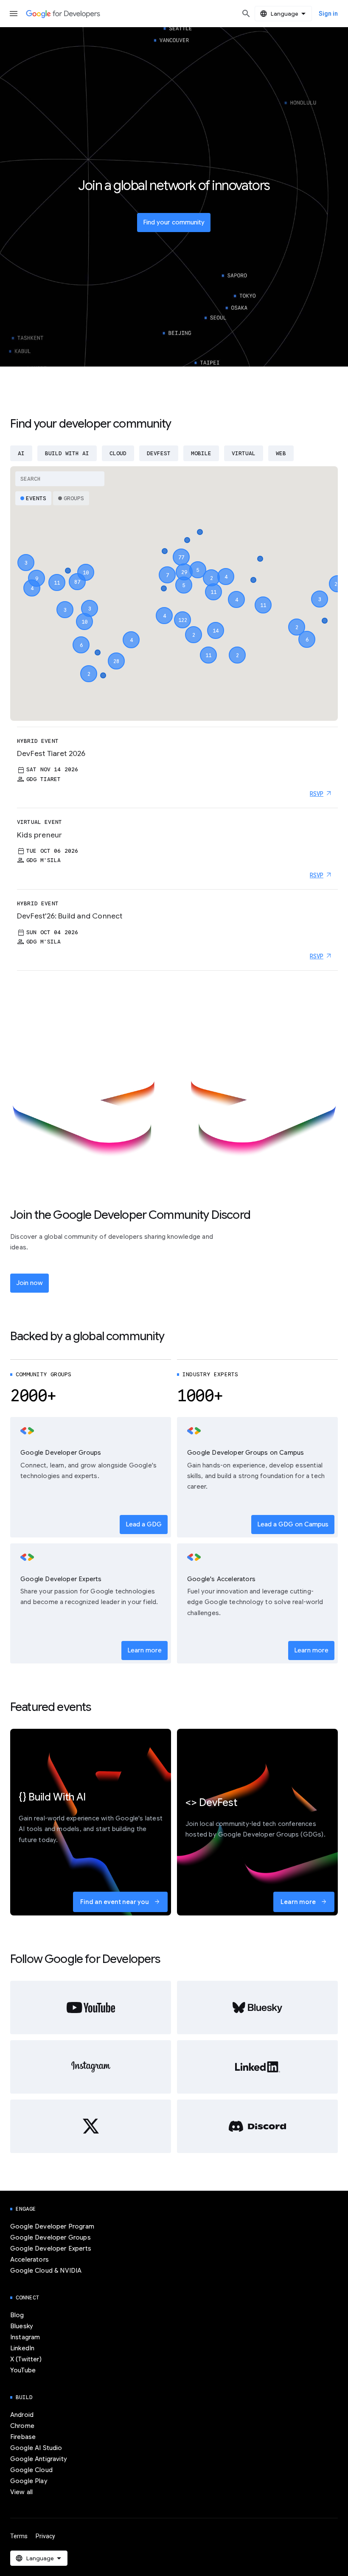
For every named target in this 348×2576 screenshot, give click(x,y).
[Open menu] (14, 14)
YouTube (23, 2370)
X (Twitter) (26, 2359)
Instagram (25, 2337)
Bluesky (22, 2326)
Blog (17, 2315)
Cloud (118, 453)
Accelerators (29, 2260)
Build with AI (67, 453)
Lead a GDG (144, 1524)
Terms (19, 2536)
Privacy (45, 2536)
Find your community (174, 222)
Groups (74, 498)
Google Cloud (31, 2470)
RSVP (317, 794)
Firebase (23, 2437)
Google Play (29, 2481)
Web (281, 453)
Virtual (244, 453)
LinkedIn (22, 2348)
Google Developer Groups (51, 2237)
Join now (29, 1283)
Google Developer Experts (51, 2248)
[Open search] (246, 14)
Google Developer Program (52, 2226)
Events (36, 498)
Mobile (201, 453)
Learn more (145, 1650)
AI (21, 453)
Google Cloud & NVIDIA (46, 2271)
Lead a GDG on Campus (293, 1524)
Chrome (22, 2426)
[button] (182, 612)
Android (22, 2415)
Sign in (328, 14)
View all (21, 2492)
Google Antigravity (39, 2459)
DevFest (159, 453)
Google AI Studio (36, 2448)
